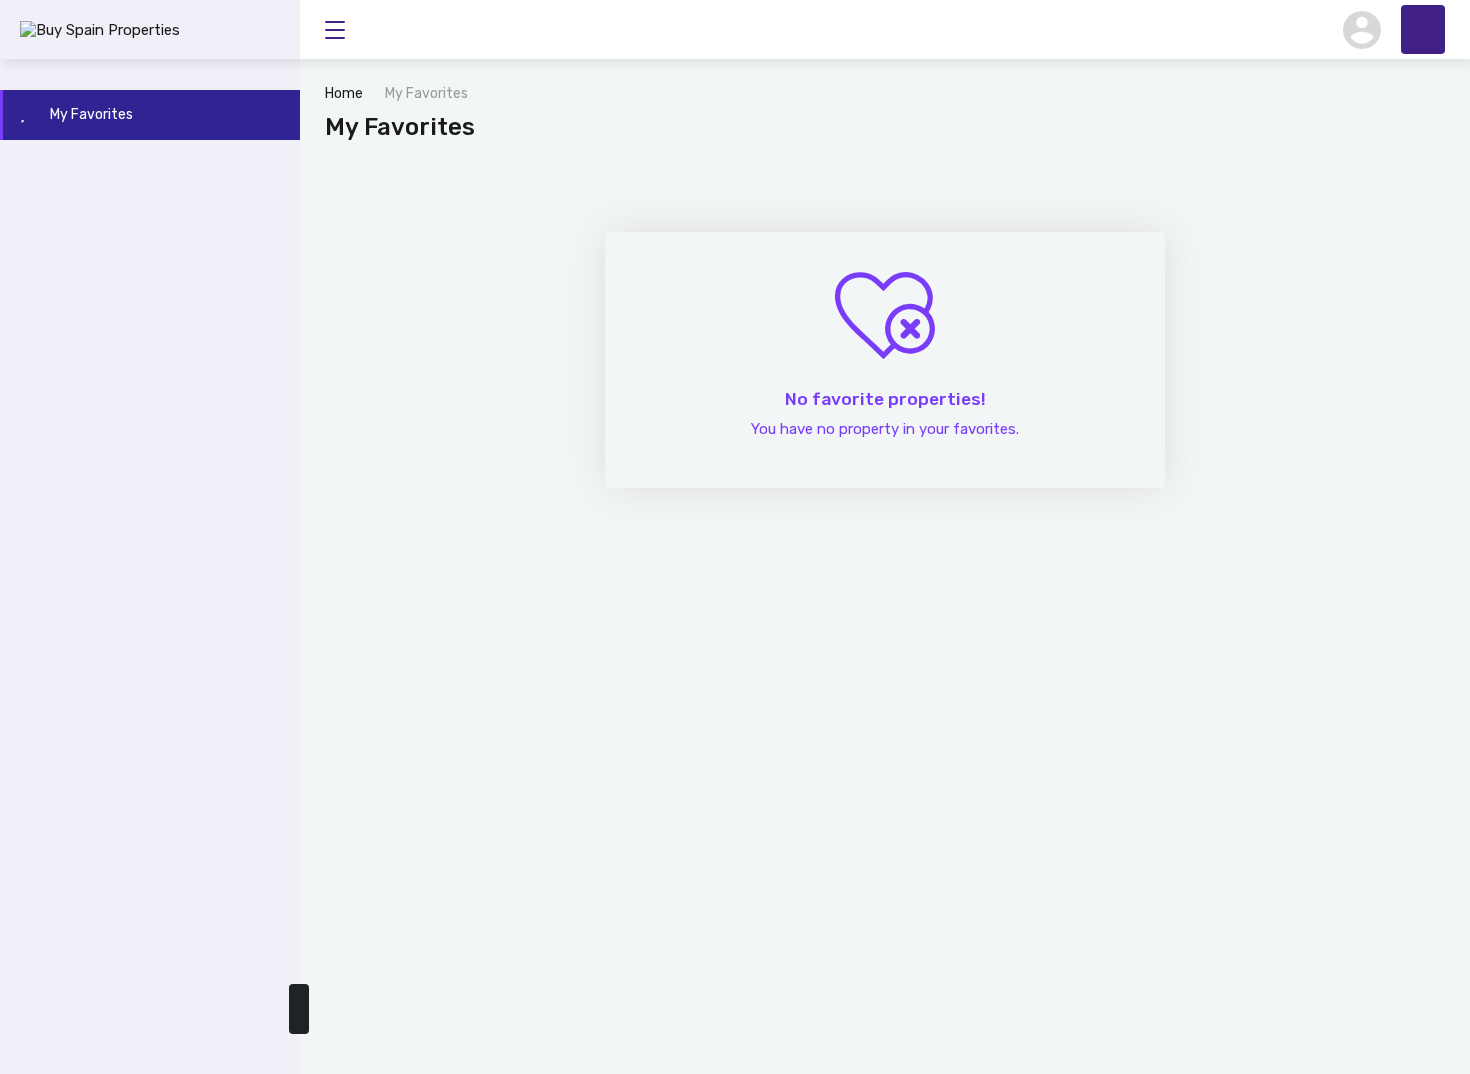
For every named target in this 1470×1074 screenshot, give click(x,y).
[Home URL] (1423, 29)
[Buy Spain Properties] (100, 29)
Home (344, 93)
